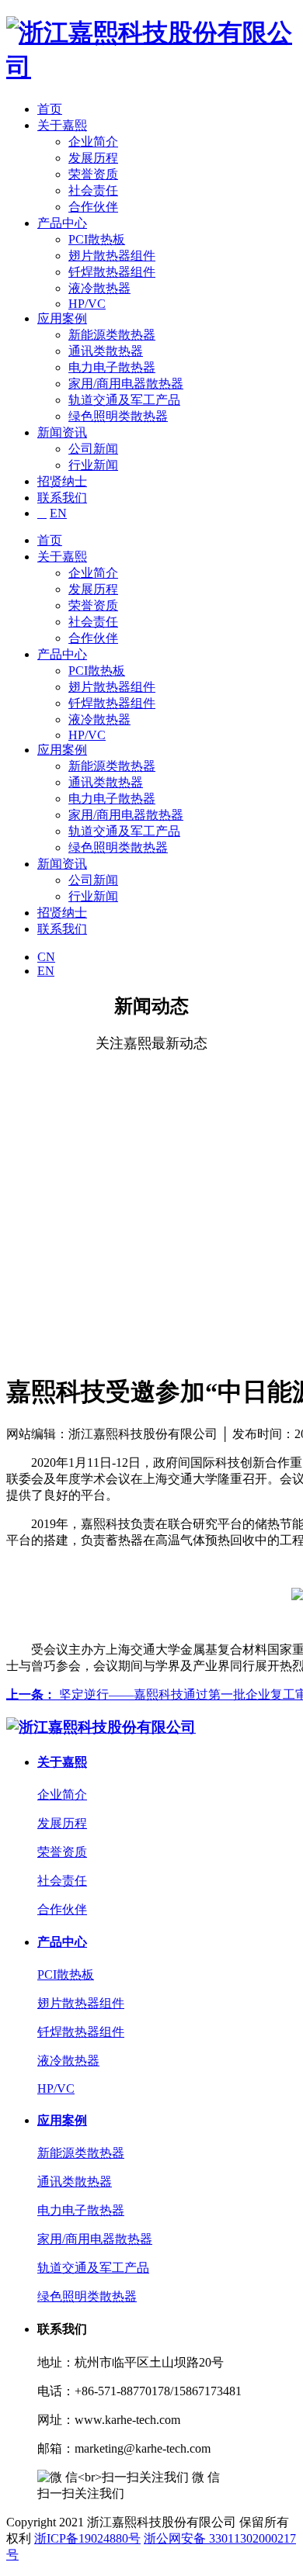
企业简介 (93, 142)
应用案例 (62, 318)
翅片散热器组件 (112, 256)
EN (58, 513)
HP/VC (87, 304)
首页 (50, 109)
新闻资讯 (62, 432)
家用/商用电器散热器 (126, 384)
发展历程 (93, 158)
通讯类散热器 (106, 351)
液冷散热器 (99, 288)
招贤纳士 (62, 481)
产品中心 (62, 223)
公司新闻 (93, 449)
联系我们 (62, 498)
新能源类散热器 (112, 335)
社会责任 (93, 190)
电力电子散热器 (112, 367)
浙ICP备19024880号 (87, 2538)
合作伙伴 (93, 207)
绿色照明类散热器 (118, 416)
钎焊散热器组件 (112, 272)
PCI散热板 (97, 239)
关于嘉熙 (62, 125)
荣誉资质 (93, 174)
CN (46, 957)
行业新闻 (93, 465)
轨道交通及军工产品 (124, 400)
